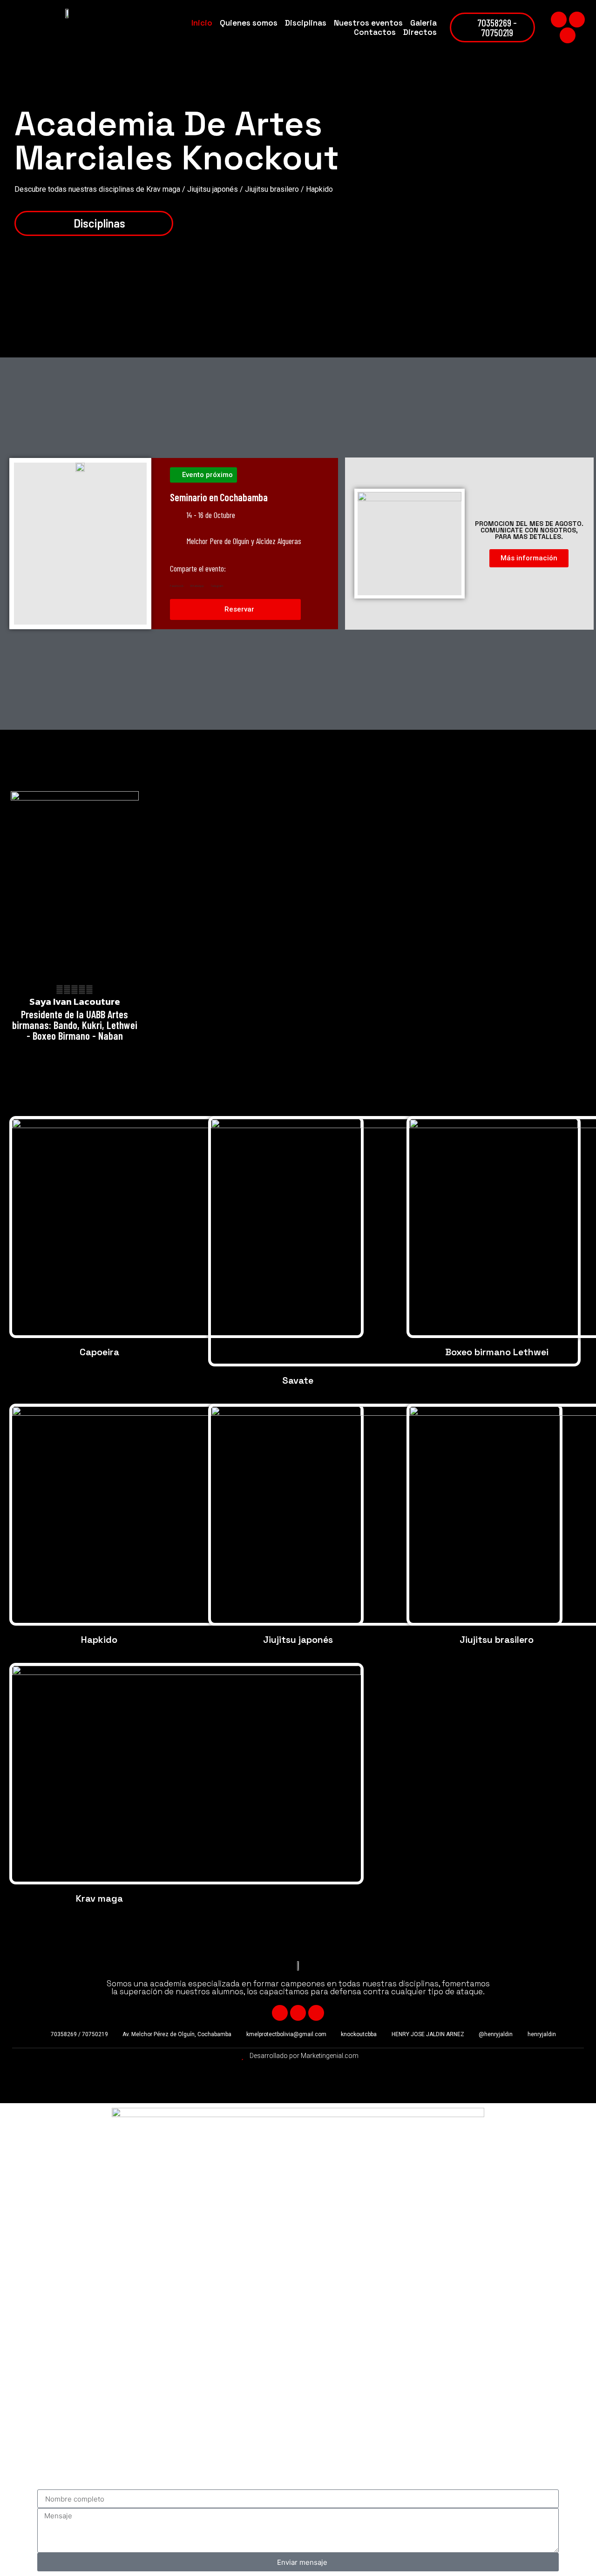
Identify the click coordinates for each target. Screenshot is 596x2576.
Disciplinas (306, 23)
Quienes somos (249, 23)
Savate (298, 1380)
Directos (420, 32)
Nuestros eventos (368, 23)
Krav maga (99, 1898)
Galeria (423, 23)
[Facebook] (559, 20)
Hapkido (99, 1640)
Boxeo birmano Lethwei (497, 1352)
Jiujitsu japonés (298, 1640)
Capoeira (99, 1352)
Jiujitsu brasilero (497, 1640)
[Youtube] (577, 20)
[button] (177, 584)
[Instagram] (568, 35)
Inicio (202, 23)
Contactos (375, 32)
